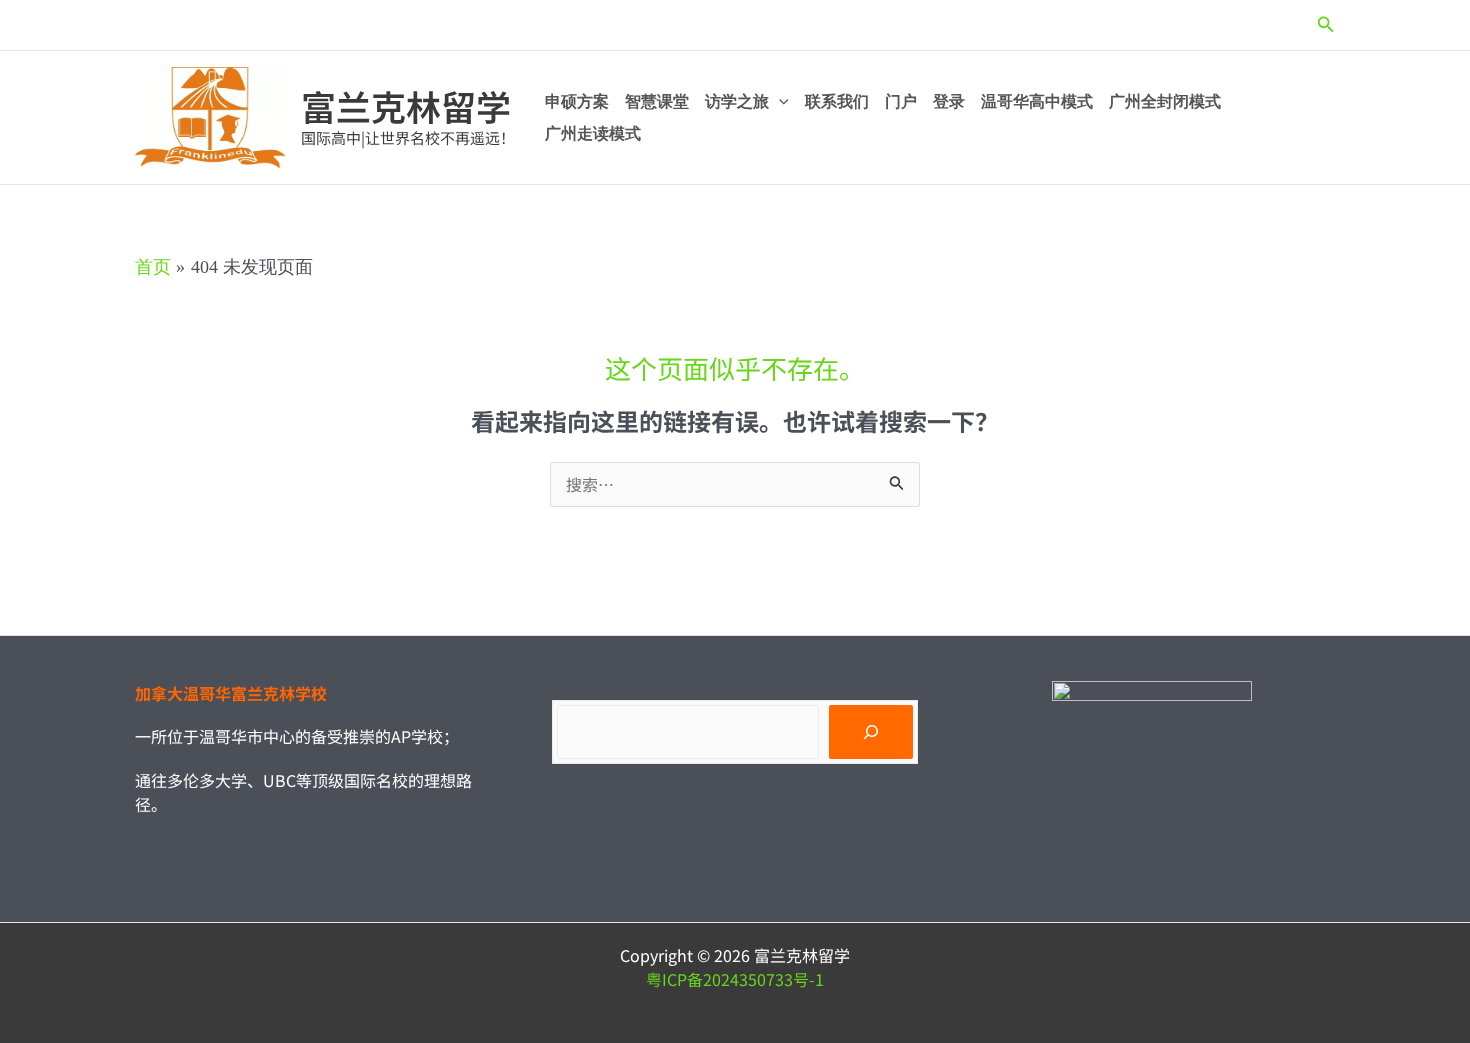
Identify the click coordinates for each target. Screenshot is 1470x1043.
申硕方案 (577, 101)
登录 (949, 101)
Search (578, 690)
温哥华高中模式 (1037, 101)
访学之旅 (737, 101)
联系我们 (837, 101)
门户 (901, 101)
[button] (1326, 25)
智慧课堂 (657, 101)
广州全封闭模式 (1165, 101)
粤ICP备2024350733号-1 (735, 979)
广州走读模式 (593, 133)
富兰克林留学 (406, 105)
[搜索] (871, 732)
